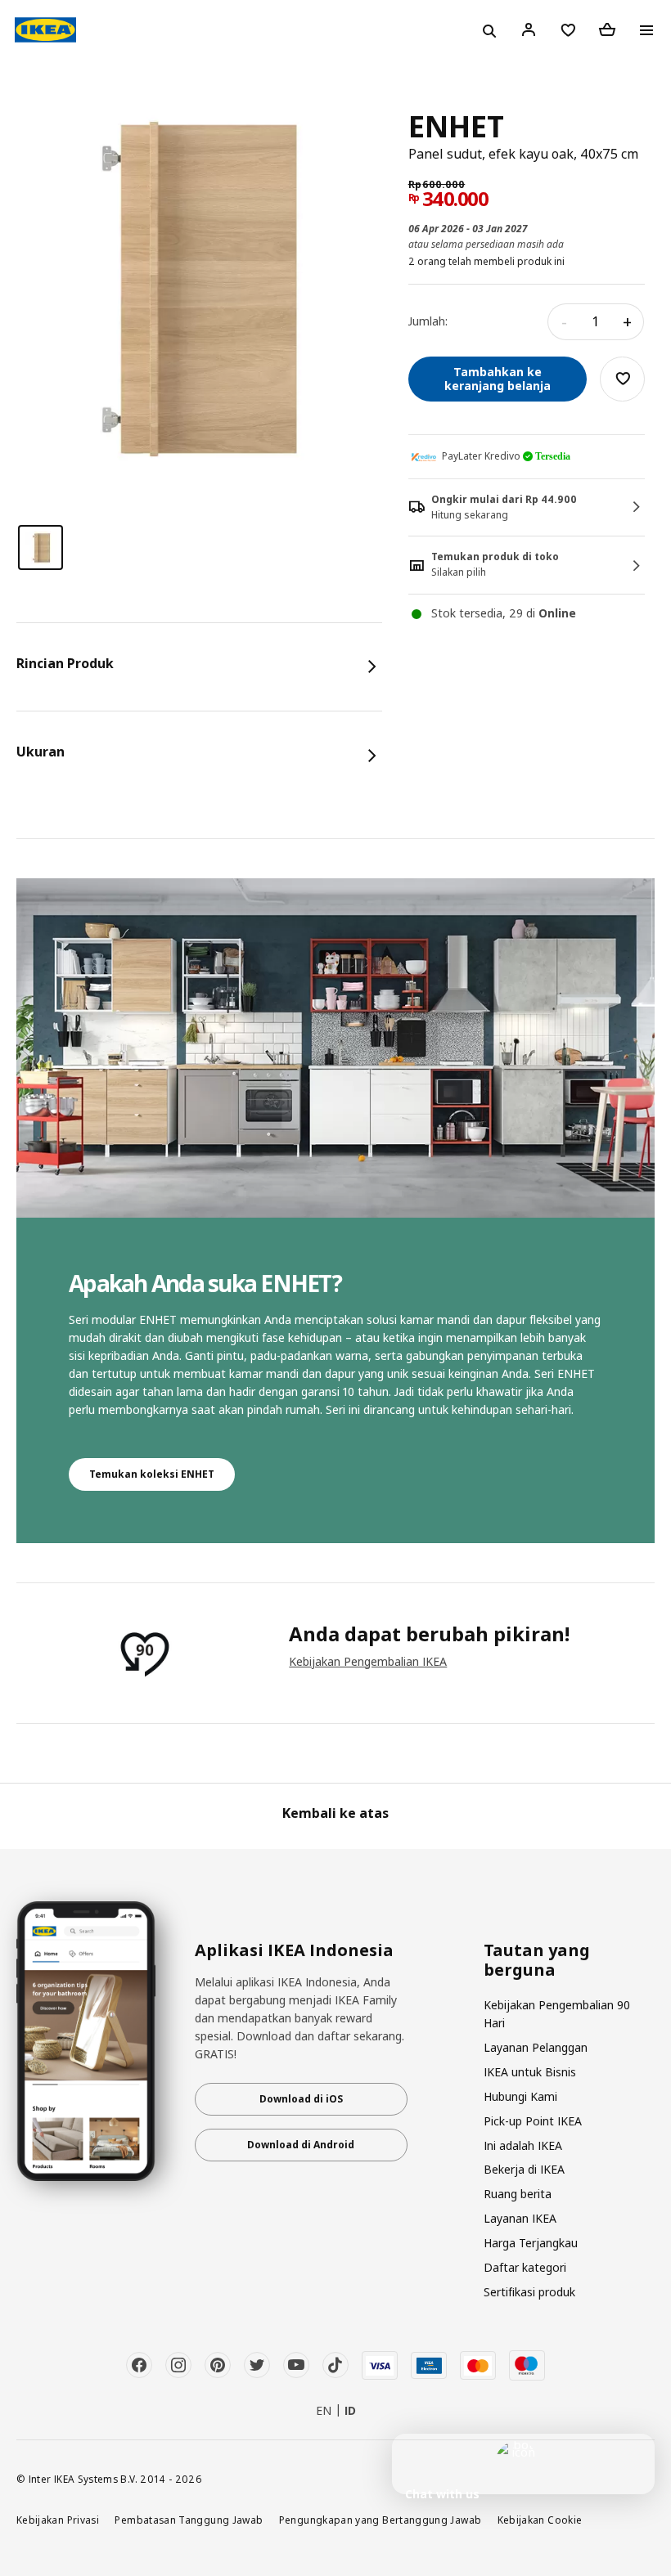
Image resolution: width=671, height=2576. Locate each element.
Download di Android (301, 2145)
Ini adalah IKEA (523, 2145)
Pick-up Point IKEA (533, 2121)
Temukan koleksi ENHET (152, 1474)
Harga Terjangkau (531, 2243)
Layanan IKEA (520, 2218)
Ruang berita (518, 2194)
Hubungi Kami (520, 2096)
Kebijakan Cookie (540, 2520)
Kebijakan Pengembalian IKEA (368, 1661)
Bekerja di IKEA (524, 2169)
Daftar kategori (525, 2267)
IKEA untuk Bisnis (530, 2072)
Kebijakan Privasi (58, 2520)
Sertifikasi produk (529, 2292)
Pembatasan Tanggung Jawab (189, 2520)
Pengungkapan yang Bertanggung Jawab (381, 2520)
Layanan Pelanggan (536, 2047)
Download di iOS (301, 2099)
